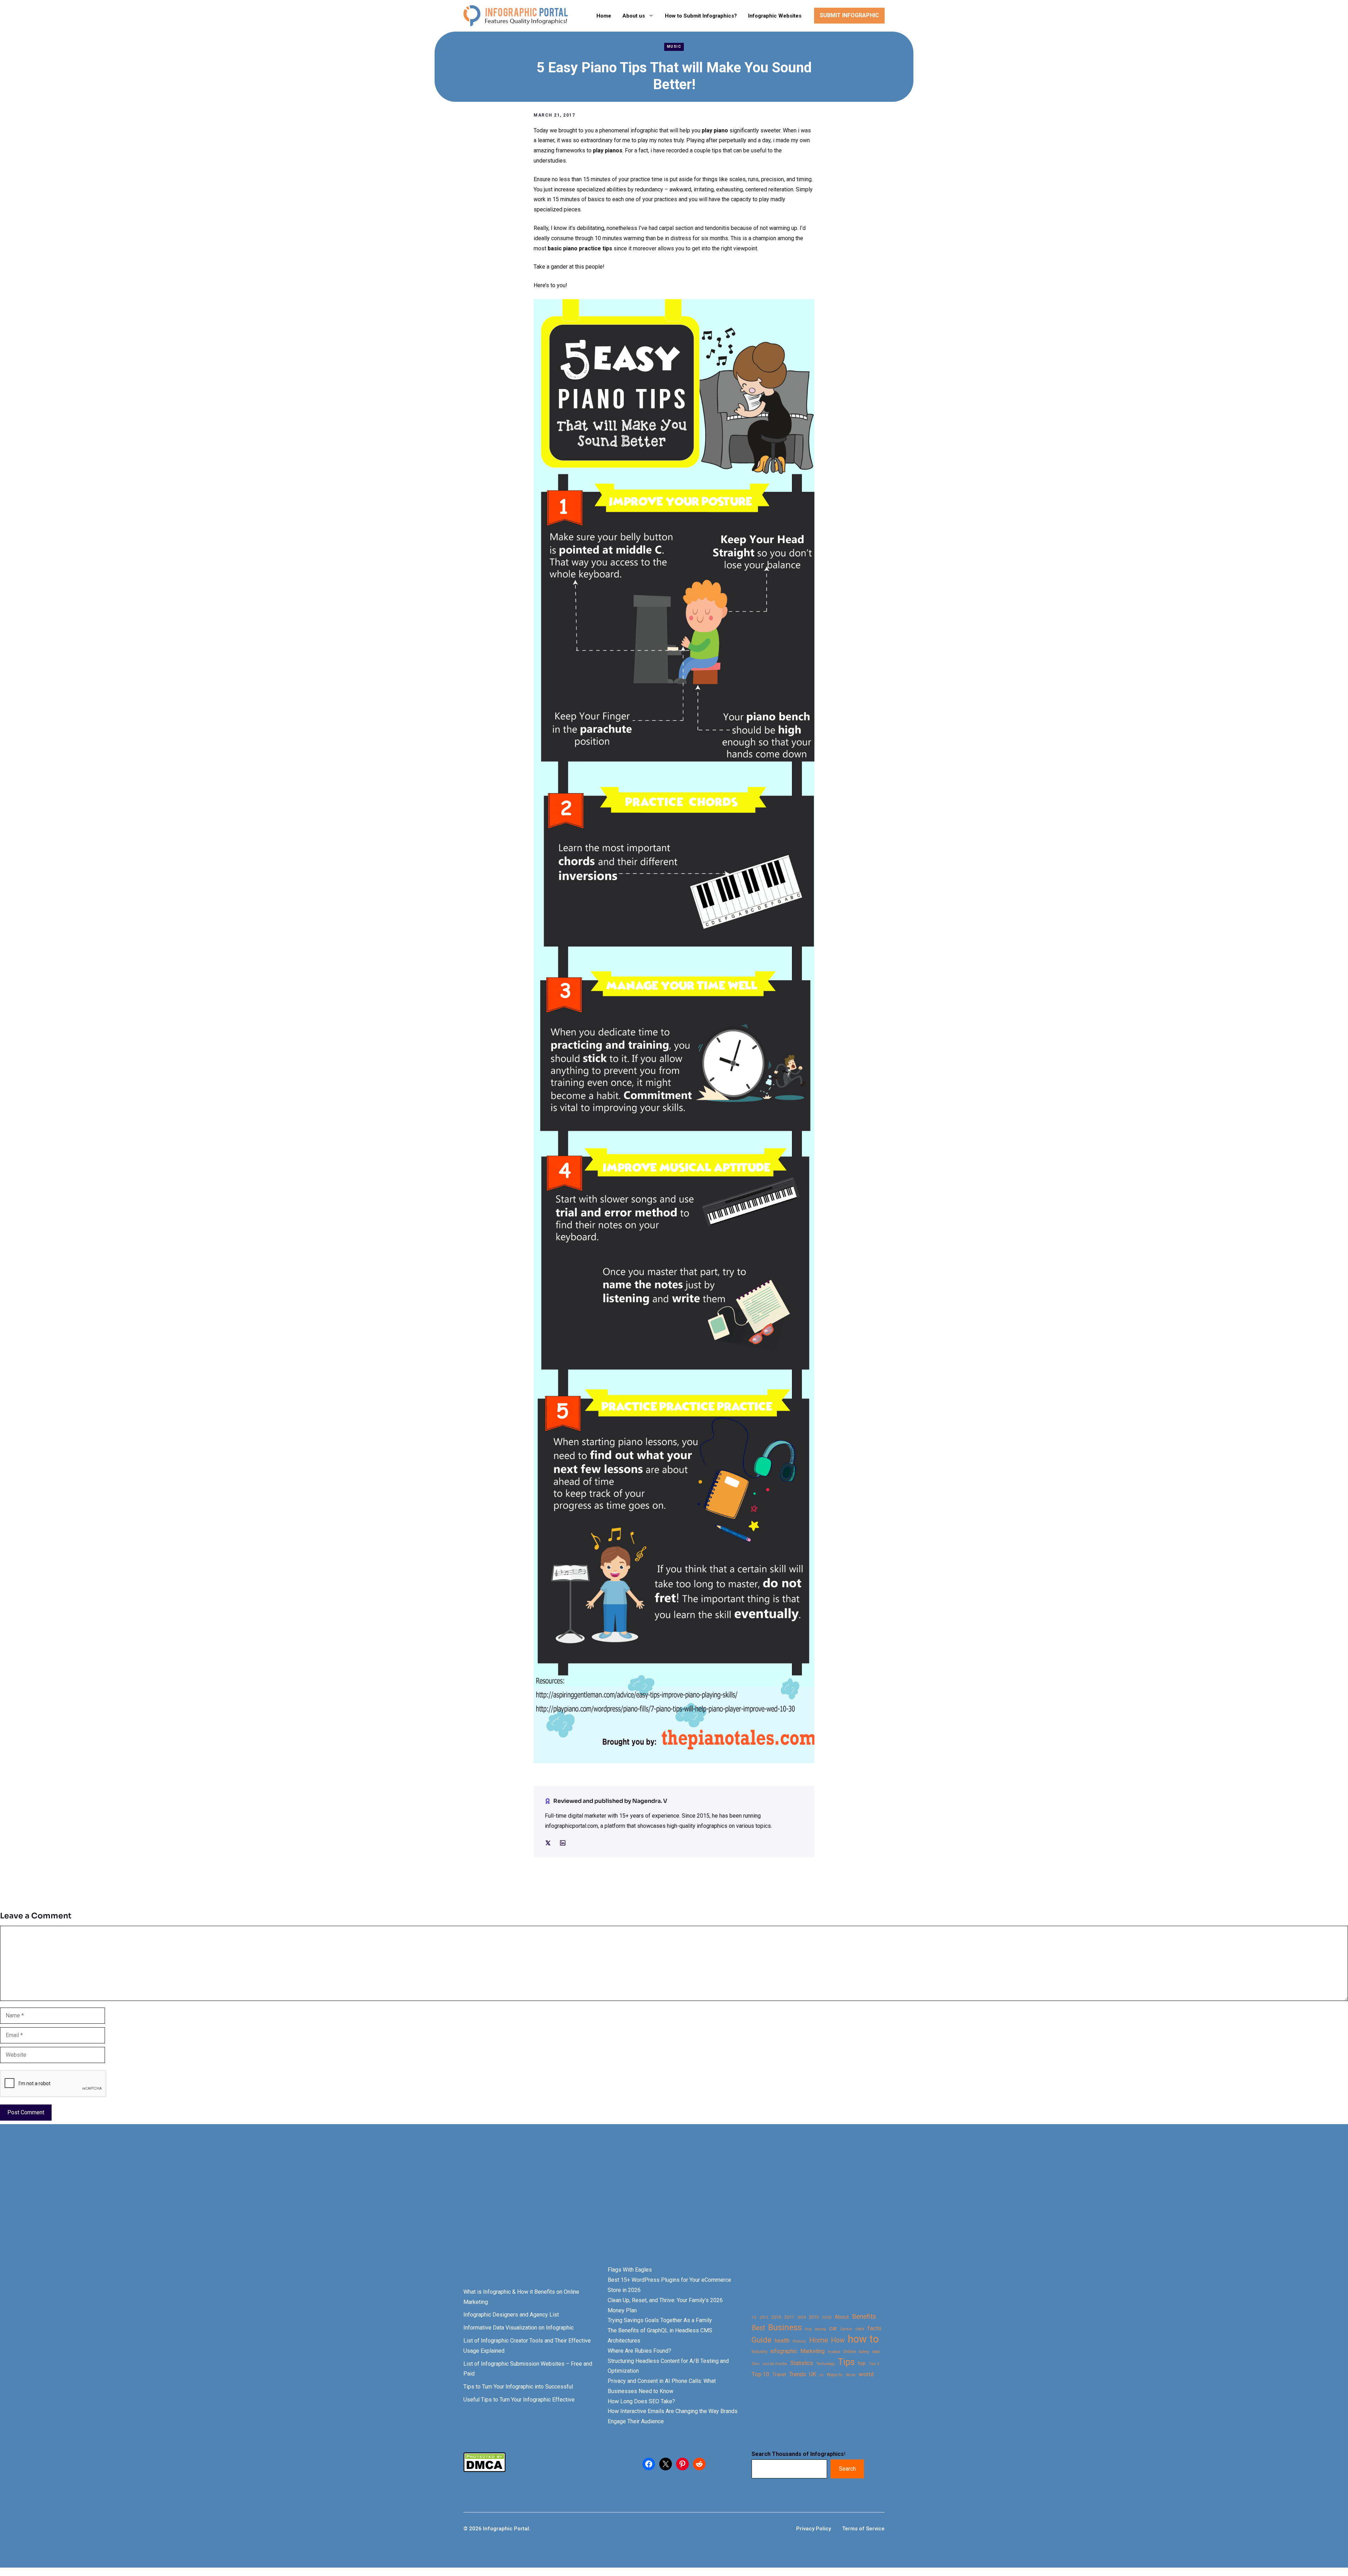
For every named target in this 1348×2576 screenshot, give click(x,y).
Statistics (802, 2363)
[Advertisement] (222, 2207)
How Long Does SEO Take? (641, 2401)
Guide (762, 2340)
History (799, 2341)
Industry (759, 2352)
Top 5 (874, 2364)
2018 (801, 2317)
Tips (846, 2362)
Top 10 (760, 2374)
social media (775, 2364)
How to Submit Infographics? (701, 16)
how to (863, 2339)
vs (821, 2375)
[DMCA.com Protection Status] (484, 2470)
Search (847, 2469)
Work (851, 2375)
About (842, 2317)
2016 (776, 2317)
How (838, 2340)
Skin (756, 2364)
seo (876, 2351)
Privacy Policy (814, 2529)
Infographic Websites (775, 16)
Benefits (864, 2316)
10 (754, 2317)
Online (850, 2351)
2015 (764, 2317)
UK (813, 2374)
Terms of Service (863, 2529)
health (782, 2341)
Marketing (812, 2351)
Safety (864, 2352)
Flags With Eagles (630, 2270)
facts (874, 2328)
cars (860, 2328)
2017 (789, 2317)
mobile (834, 2352)
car (833, 2328)
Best (758, 2328)
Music (674, 47)
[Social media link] (548, 1843)
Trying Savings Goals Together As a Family (660, 2320)
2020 (827, 2317)
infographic (784, 2351)
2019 (814, 2317)
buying (820, 2329)
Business (785, 2328)
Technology (825, 2364)
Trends (798, 2374)
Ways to (835, 2375)
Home (604, 16)
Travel (779, 2374)
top (862, 2363)
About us (634, 16)
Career (846, 2329)
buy (808, 2329)
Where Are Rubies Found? (639, 2351)
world (866, 2374)
